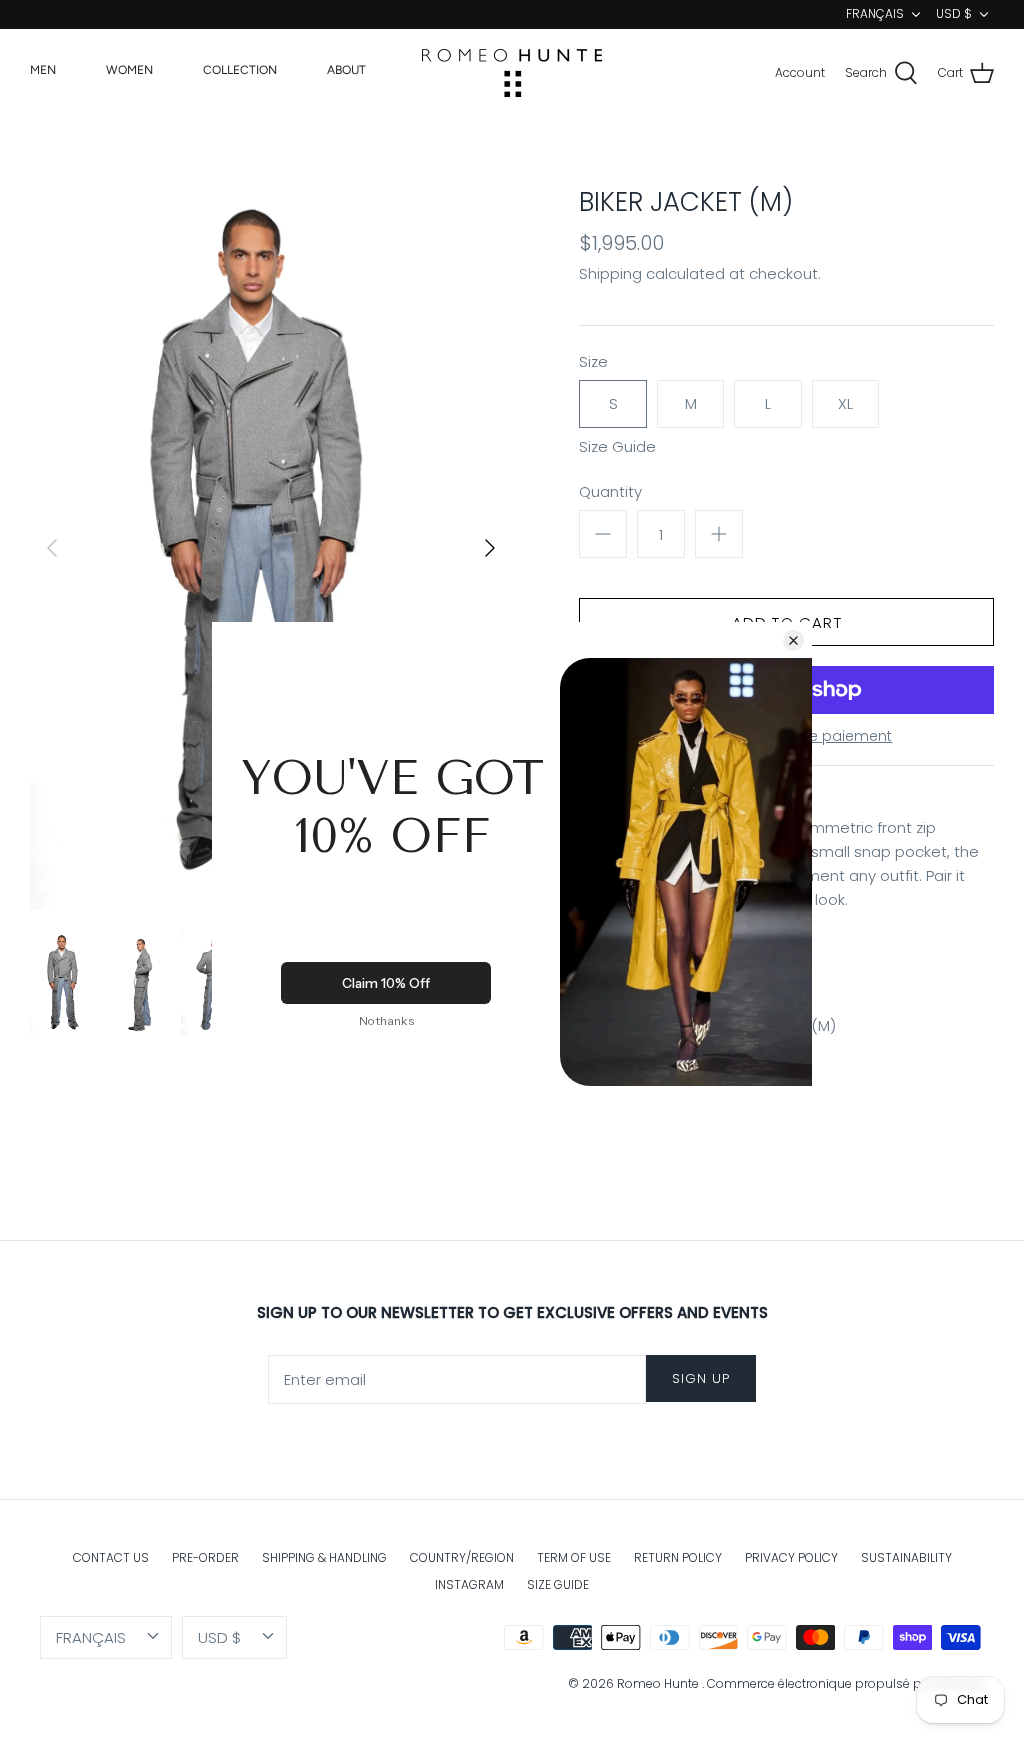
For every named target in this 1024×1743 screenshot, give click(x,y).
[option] (271, 548)
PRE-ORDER (205, 1557)
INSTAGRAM (469, 1584)
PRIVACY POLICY (791, 1557)
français (875, 13)
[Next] (490, 548)
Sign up (701, 1378)
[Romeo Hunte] (512, 73)
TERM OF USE (574, 1557)
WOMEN (129, 70)
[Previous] (52, 548)
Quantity (610, 491)
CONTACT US (111, 1557)
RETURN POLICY (678, 1557)
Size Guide (617, 447)
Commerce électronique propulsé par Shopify (845, 1683)
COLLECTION (240, 70)
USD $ (954, 13)
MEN (43, 70)
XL (845, 403)
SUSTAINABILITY (906, 1557)
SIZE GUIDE (558, 1584)
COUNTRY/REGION (462, 1557)
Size (593, 361)
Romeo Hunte (659, 1683)
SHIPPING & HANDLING (324, 1557)
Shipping (610, 273)
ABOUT (346, 70)
